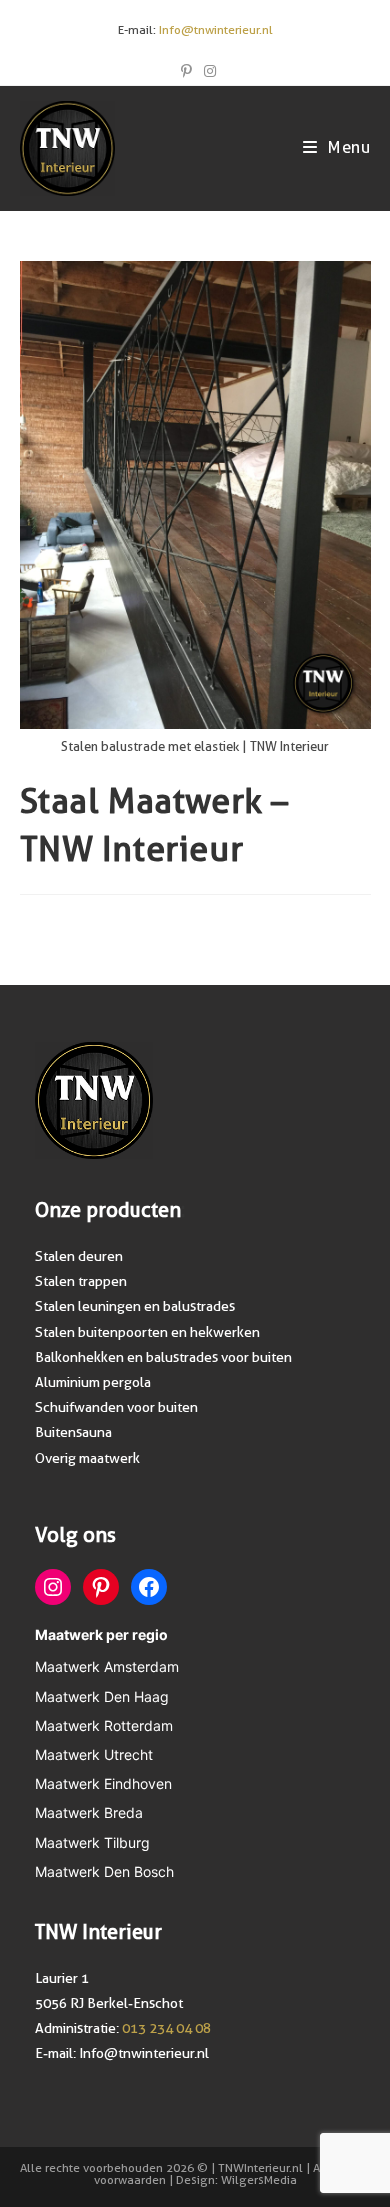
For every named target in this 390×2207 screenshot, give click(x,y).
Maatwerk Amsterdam (107, 1666)
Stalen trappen (81, 1281)
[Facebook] (149, 1587)
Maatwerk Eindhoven (103, 1783)
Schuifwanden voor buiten (116, 1407)
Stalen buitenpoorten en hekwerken (147, 1332)
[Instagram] (53, 1587)
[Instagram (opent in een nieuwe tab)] (207, 71)
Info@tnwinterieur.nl (216, 30)
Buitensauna (73, 1432)
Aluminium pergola (93, 1382)
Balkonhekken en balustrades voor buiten (163, 1357)
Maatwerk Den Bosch (104, 1871)
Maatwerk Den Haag (102, 1696)
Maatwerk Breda (89, 1812)
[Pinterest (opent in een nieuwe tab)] (186, 71)
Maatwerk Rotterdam (104, 1725)
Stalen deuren (79, 1256)
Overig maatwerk (87, 1458)
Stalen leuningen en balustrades (135, 1306)
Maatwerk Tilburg (92, 1842)
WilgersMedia (259, 2180)
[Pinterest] (101, 1587)
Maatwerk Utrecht (94, 1754)
